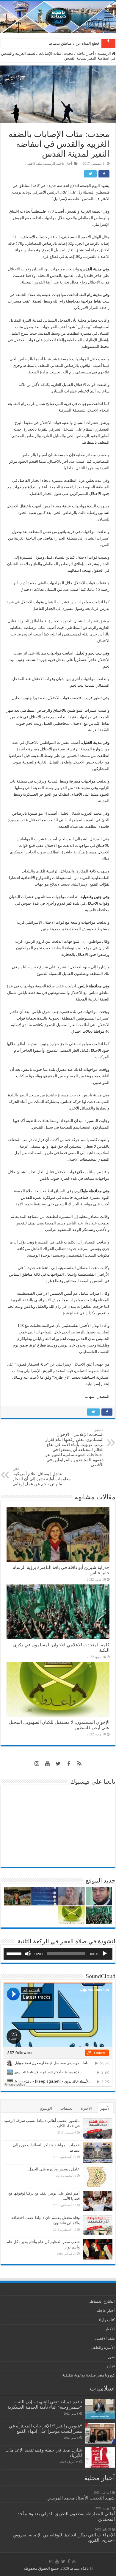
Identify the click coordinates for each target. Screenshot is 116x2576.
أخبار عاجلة (85, 53)
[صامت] (28, 1954)
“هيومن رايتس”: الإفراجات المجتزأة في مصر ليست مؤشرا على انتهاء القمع (46, 2428)
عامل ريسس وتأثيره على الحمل (54, 2169)
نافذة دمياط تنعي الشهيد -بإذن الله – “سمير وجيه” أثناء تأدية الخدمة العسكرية (45, 2404)
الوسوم (46, 2108)
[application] (58, 1954)
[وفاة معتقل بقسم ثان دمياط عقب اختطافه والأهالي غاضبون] (98, 2225)
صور (111, 2357)
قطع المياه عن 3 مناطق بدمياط (74, 43)
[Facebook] (69, 1764)
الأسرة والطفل (103, 2347)
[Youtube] (47, 1764)
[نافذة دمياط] (58, 17)
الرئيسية (105, 53)
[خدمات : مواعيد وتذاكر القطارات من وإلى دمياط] (98, 2153)
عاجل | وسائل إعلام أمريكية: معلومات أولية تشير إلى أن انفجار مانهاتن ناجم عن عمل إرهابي (42, 1477)
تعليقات (66, 2108)
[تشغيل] (105, 1954)
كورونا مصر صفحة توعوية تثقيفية (88, 2375)
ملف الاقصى (34, 163)
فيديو (111, 2366)
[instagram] (37, 1764)
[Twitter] (58, 1764)
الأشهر (105, 2108)
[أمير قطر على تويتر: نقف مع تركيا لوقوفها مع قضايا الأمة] (98, 2201)
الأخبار (110, 2329)
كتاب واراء (107, 2320)
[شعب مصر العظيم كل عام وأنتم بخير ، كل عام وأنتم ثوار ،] (98, 2249)
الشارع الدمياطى (101, 2301)
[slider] (15, 1953)
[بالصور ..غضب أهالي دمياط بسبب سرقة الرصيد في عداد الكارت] (98, 2128)
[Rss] (79, 1764)
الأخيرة (86, 2108)
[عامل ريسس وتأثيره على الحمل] (98, 2177)
